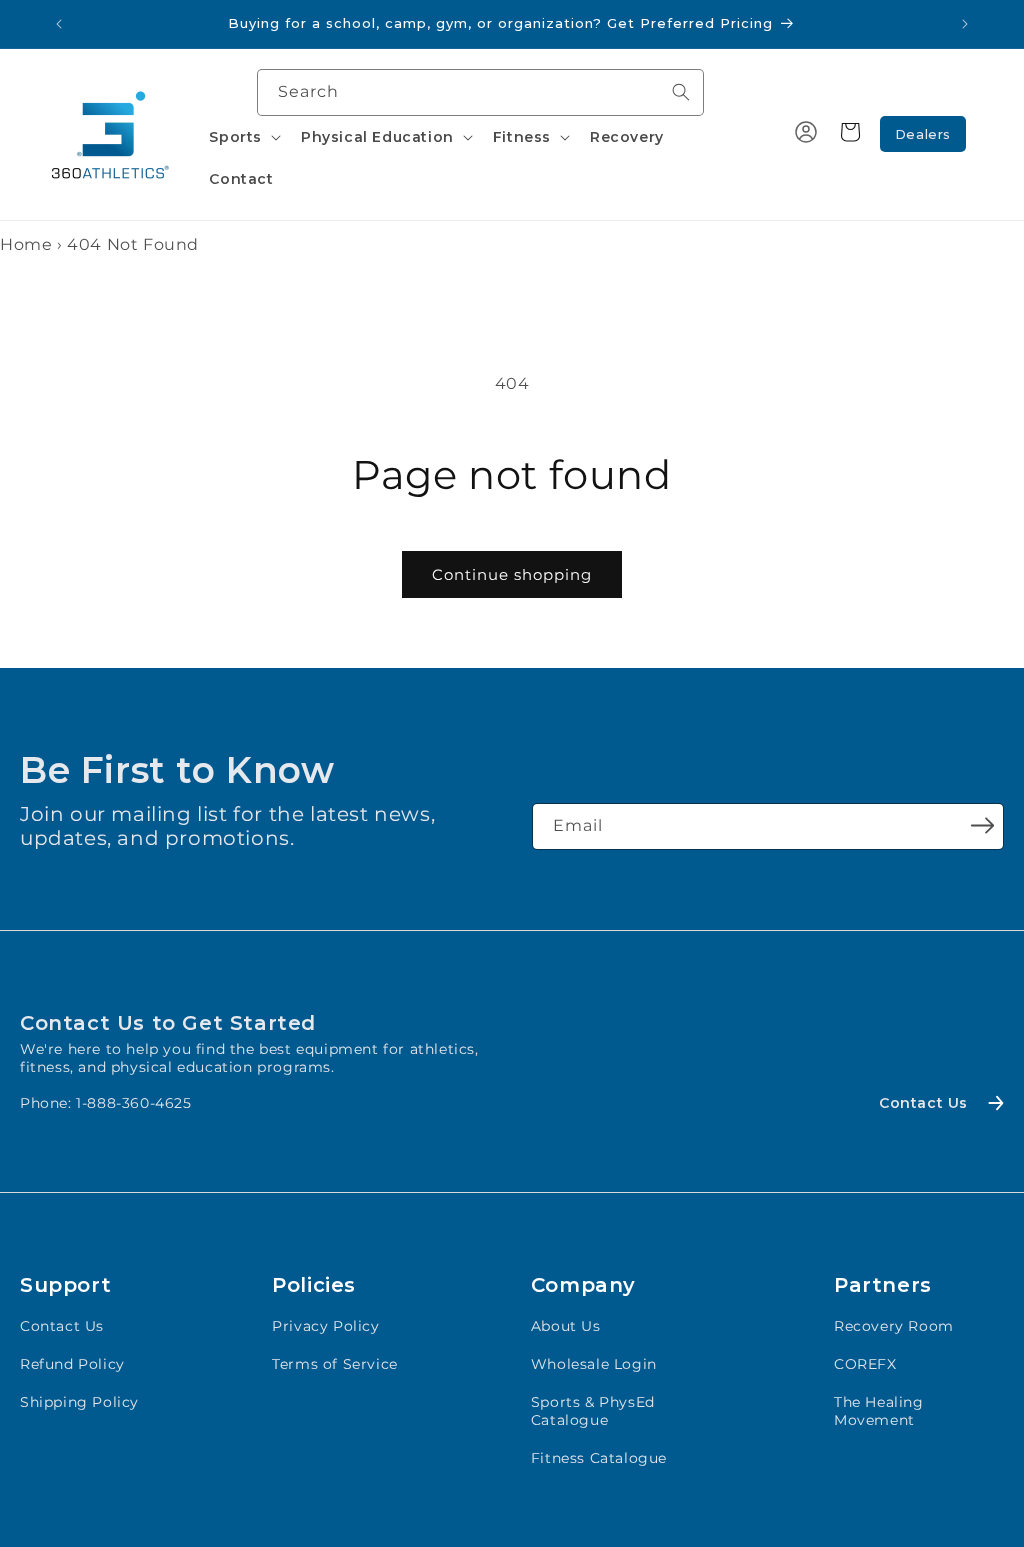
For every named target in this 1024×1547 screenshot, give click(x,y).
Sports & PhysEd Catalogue (593, 1411)
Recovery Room (894, 1326)
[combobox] (480, 92)
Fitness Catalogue (599, 1458)
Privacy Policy (325, 1326)
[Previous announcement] (59, 24)
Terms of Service (335, 1364)
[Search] (681, 92)
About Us (566, 1326)
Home (26, 244)
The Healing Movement (879, 1411)
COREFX (865, 1364)
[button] (243, 137)
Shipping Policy (79, 1402)
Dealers (923, 134)
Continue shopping (512, 574)
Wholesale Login (594, 1364)
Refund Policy (72, 1364)
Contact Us (62, 1326)
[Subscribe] (982, 825)
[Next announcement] (965, 24)
